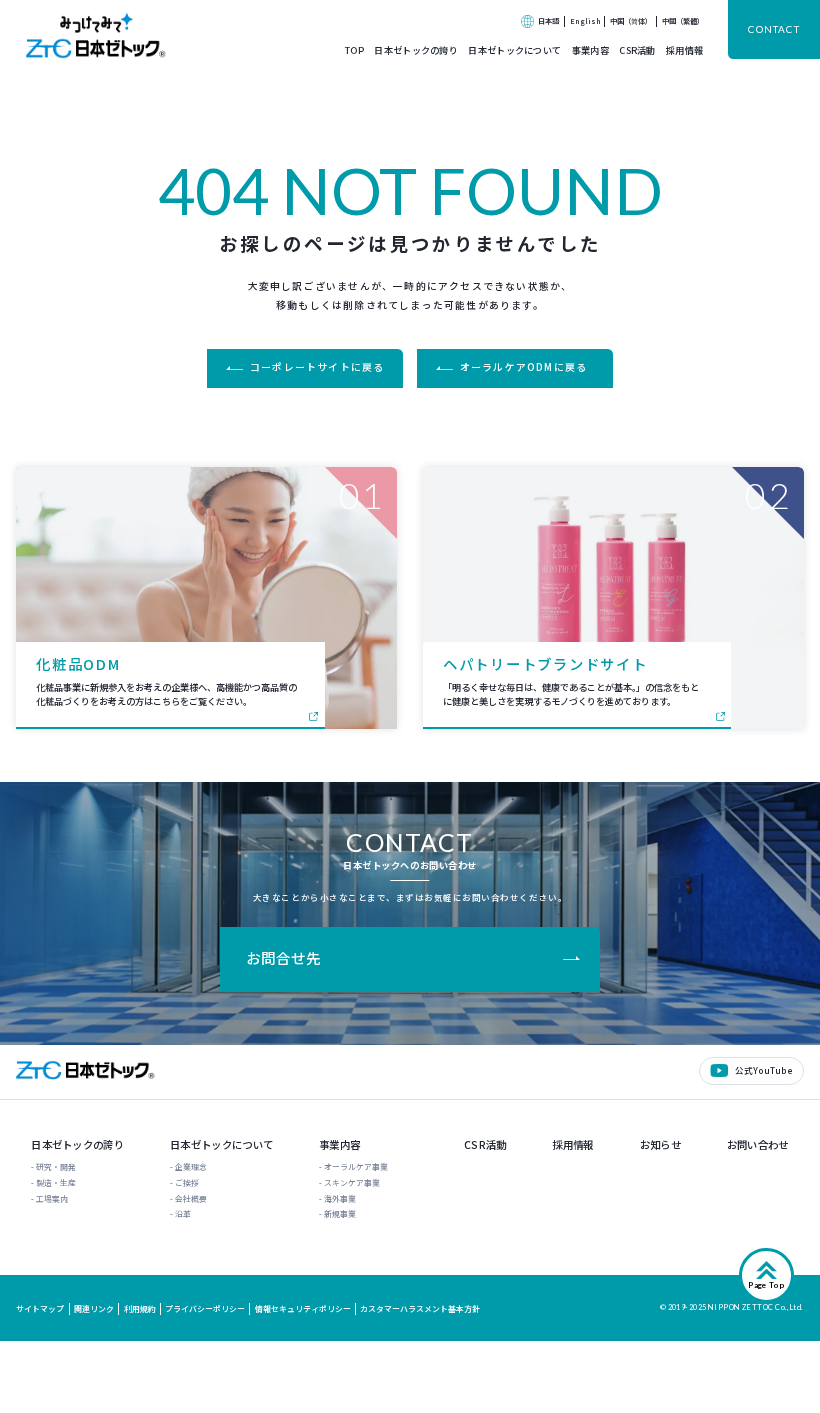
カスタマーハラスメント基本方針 (420, 1308)
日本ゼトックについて (514, 50)
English (585, 21)
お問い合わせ (758, 1145)
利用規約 (140, 1308)
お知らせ (660, 1145)
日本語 (548, 21)
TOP (354, 50)
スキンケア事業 (352, 1182)
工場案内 (52, 1198)
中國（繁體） (683, 21)
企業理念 (191, 1166)
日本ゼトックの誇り (416, 50)
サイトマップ (40, 1308)
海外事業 (340, 1198)
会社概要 (191, 1198)
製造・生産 (56, 1182)
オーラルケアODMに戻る (523, 367)
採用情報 (684, 50)
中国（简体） (631, 21)
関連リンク (94, 1308)
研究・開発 (56, 1166)
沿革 (183, 1213)
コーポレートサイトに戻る (317, 367)
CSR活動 (637, 50)
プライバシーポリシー (205, 1308)
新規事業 (340, 1213)
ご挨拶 (187, 1182)
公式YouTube (764, 1070)
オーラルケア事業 (356, 1166)
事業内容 (590, 50)
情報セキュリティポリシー (303, 1308)
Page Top (767, 1285)
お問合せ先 (283, 957)
